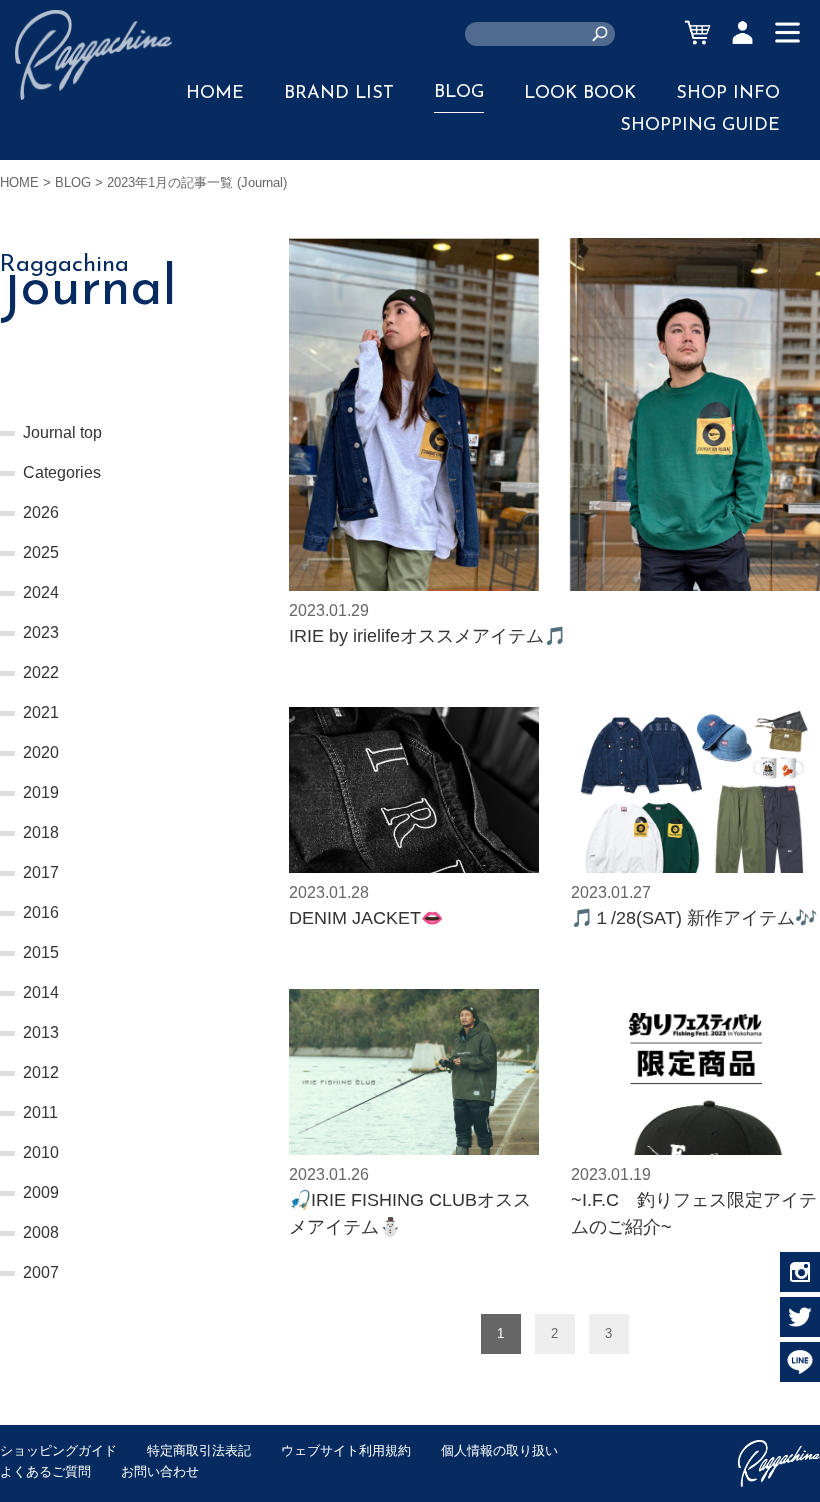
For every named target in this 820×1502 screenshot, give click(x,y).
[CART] (697, 32)
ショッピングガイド (58, 1450)
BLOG (459, 93)
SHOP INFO (728, 94)
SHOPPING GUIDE (700, 126)
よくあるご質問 (45, 1471)
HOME (215, 94)
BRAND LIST (339, 94)
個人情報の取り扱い (499, 1450)
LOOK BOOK (580, 94)
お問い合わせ (160, 1471)
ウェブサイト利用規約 (346, 1450)
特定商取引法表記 (199, 1450)
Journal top (62, 432)
